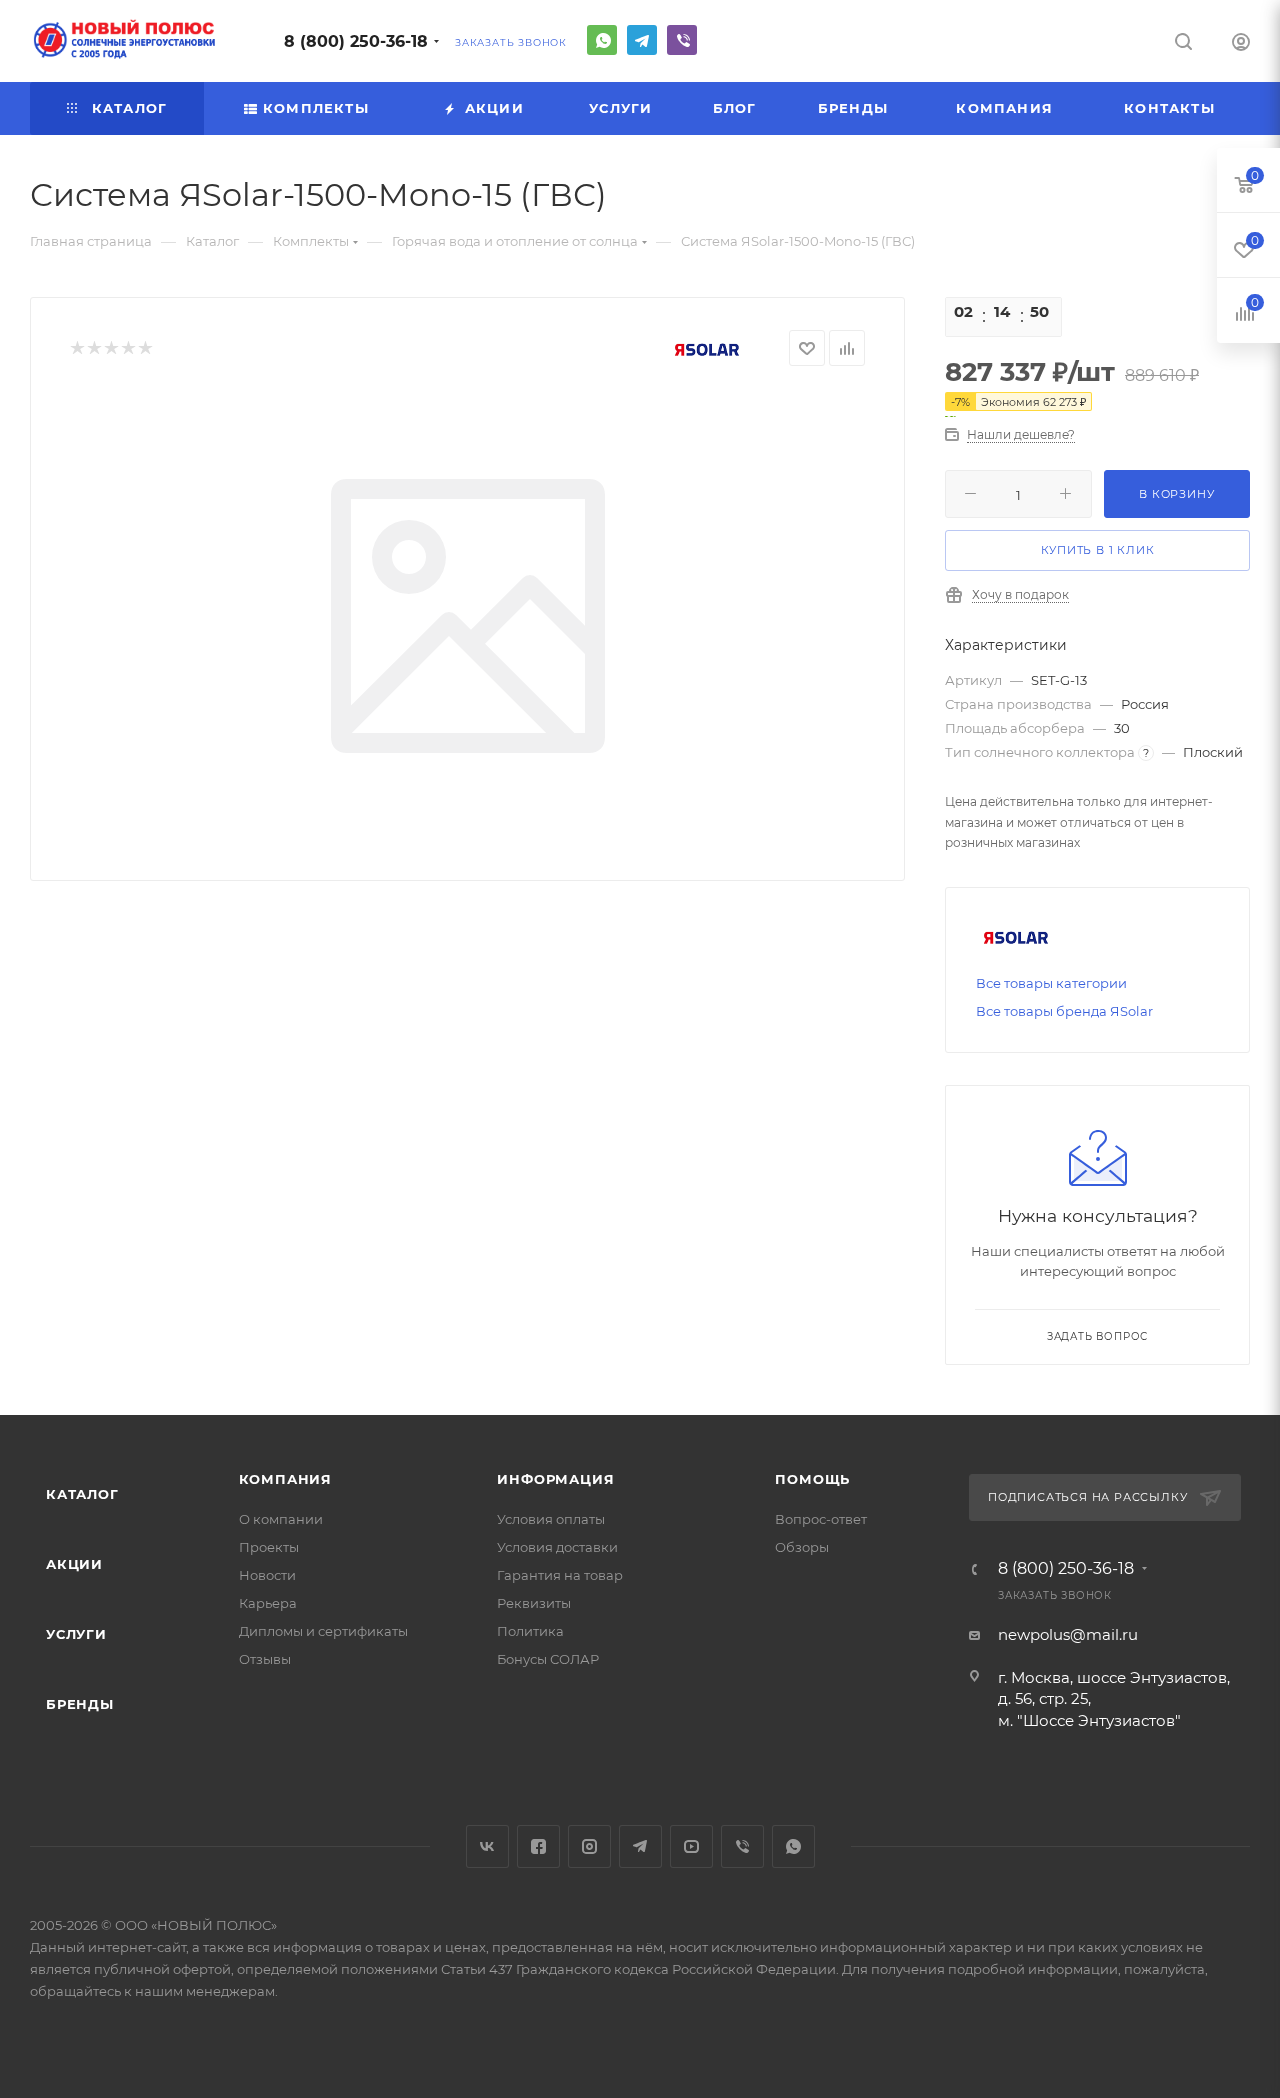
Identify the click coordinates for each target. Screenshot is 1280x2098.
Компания (285, 1479)
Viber (682, 40)
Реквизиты (534, 1603)
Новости (267, 1575)
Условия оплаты (551, 1519)
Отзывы (265, 1659)
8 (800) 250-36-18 (356, 41)
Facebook (538, 1846)
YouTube (691, 1846)
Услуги (76, 1634)
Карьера (268, 1603)
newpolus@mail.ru (1068, 1634)
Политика (530, 1631)
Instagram (589, 1846)
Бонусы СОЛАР (548, 1659)
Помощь (812, 1479)
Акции (74, 1564)
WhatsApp (602, 40)
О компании (281, 1519)
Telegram (642, 40)
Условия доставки (557, 1547)
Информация (555, 1479)
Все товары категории (1051, 983)
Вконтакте (487, 1846)
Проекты (269, 1547)
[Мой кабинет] (1241, 44)
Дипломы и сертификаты (323, 1631)
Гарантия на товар (560, 1575)
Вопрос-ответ (821, 1519)
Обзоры (802, 1547)
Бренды (80, 1704)
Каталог (82, 1494)
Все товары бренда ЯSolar (1064, 1011)
